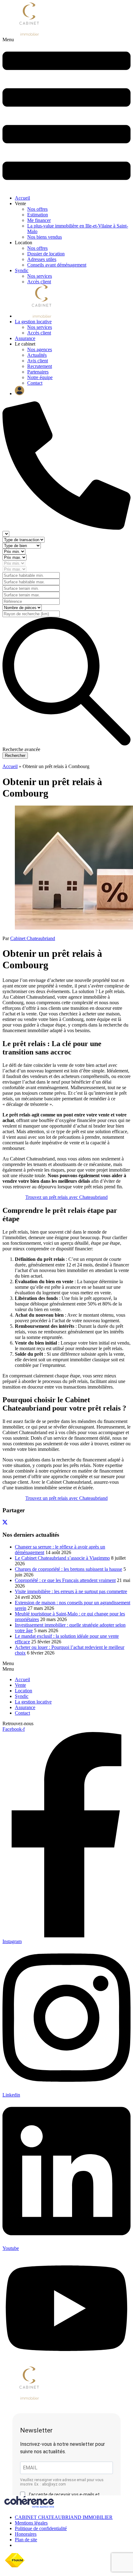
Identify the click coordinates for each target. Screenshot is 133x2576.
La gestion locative (33, 322)
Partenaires (38, 372)
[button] (66, 114)
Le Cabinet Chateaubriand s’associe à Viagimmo (62, 1558)
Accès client (39, 282)
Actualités (37, 355)
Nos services (40, 276)
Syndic (22, 270)
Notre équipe (40, 377)
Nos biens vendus (45, 237)
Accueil (22, 198)
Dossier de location (46, 254)
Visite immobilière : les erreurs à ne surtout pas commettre (71, 1591)
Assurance (25, 338)
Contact (35, 383)
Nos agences (40, 349)
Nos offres (37, 209)
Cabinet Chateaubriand (33, 938)
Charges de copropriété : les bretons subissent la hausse (69, 1569)
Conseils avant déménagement (57, 265)
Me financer (39, 220)
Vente (20, 1685)
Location (24, 1691)
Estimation (38, 215)
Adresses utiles (42, 259)
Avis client (38, 361)
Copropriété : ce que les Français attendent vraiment (65, 1580)
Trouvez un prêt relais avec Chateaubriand (66, 1197)
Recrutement (40, 366)
